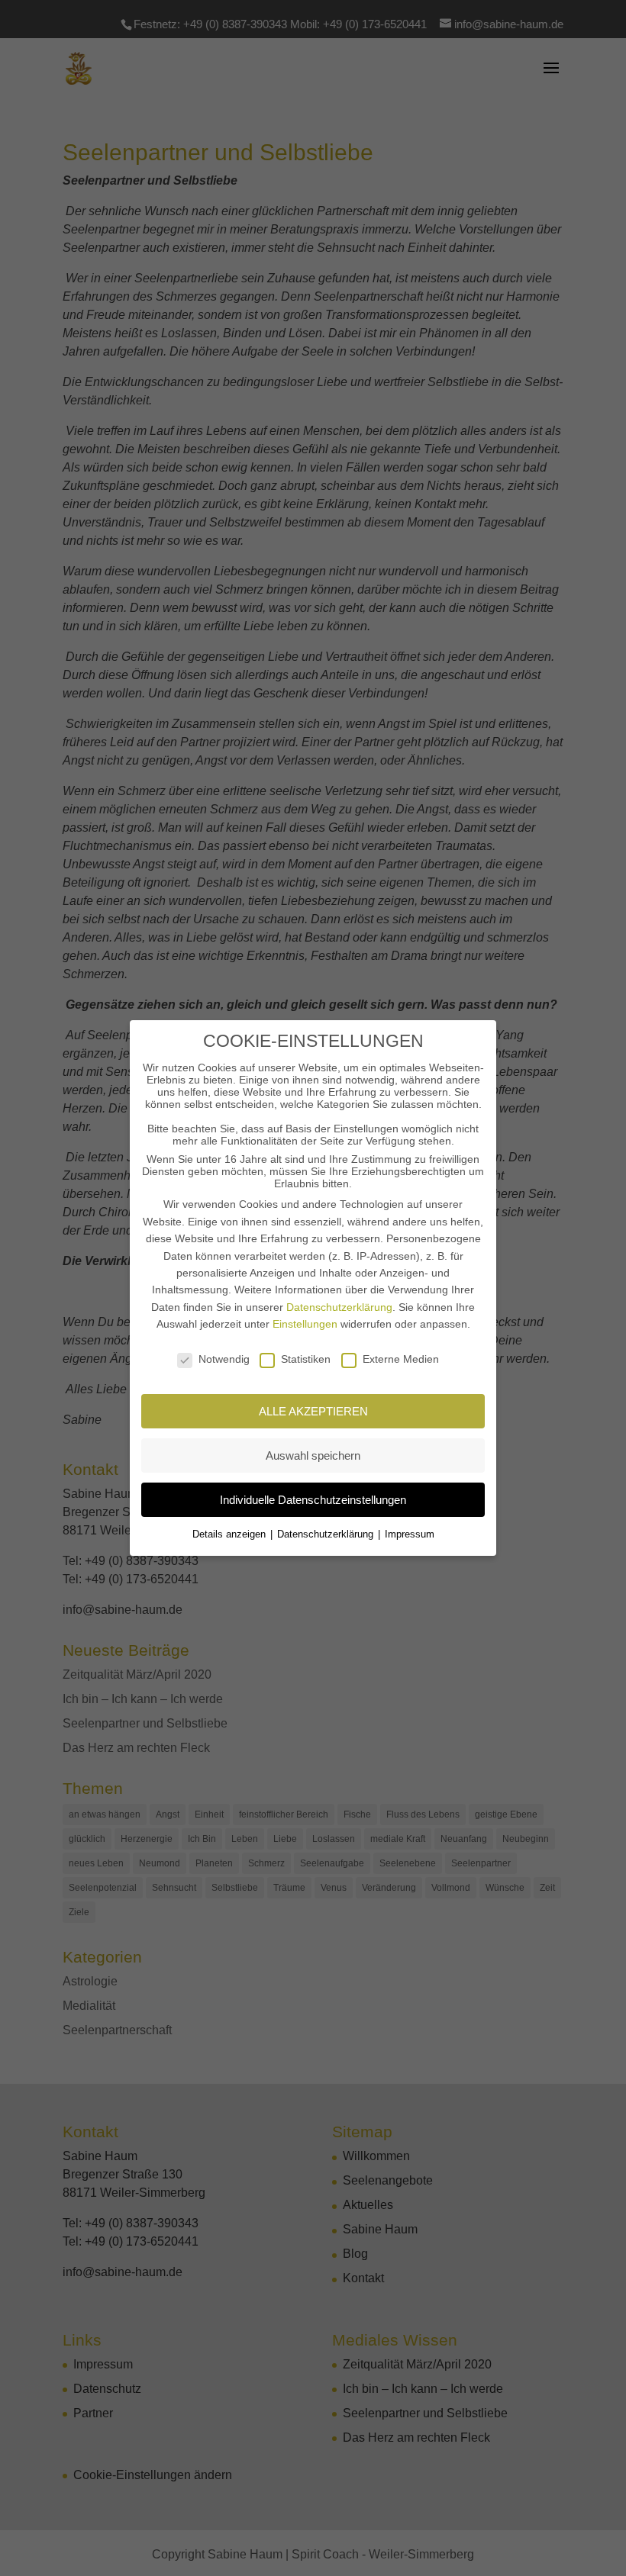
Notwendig (224, 1359)
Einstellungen (305, 1324)
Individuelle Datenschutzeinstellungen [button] (313, 1500)
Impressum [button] (410, 1534)
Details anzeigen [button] (231, 1534)
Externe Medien (401, 1359)
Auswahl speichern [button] (313, 1455)
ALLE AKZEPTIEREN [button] (313, 1411)
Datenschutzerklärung (339, 1307)
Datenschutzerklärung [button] (327, 1534)
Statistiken (306, 1359)
